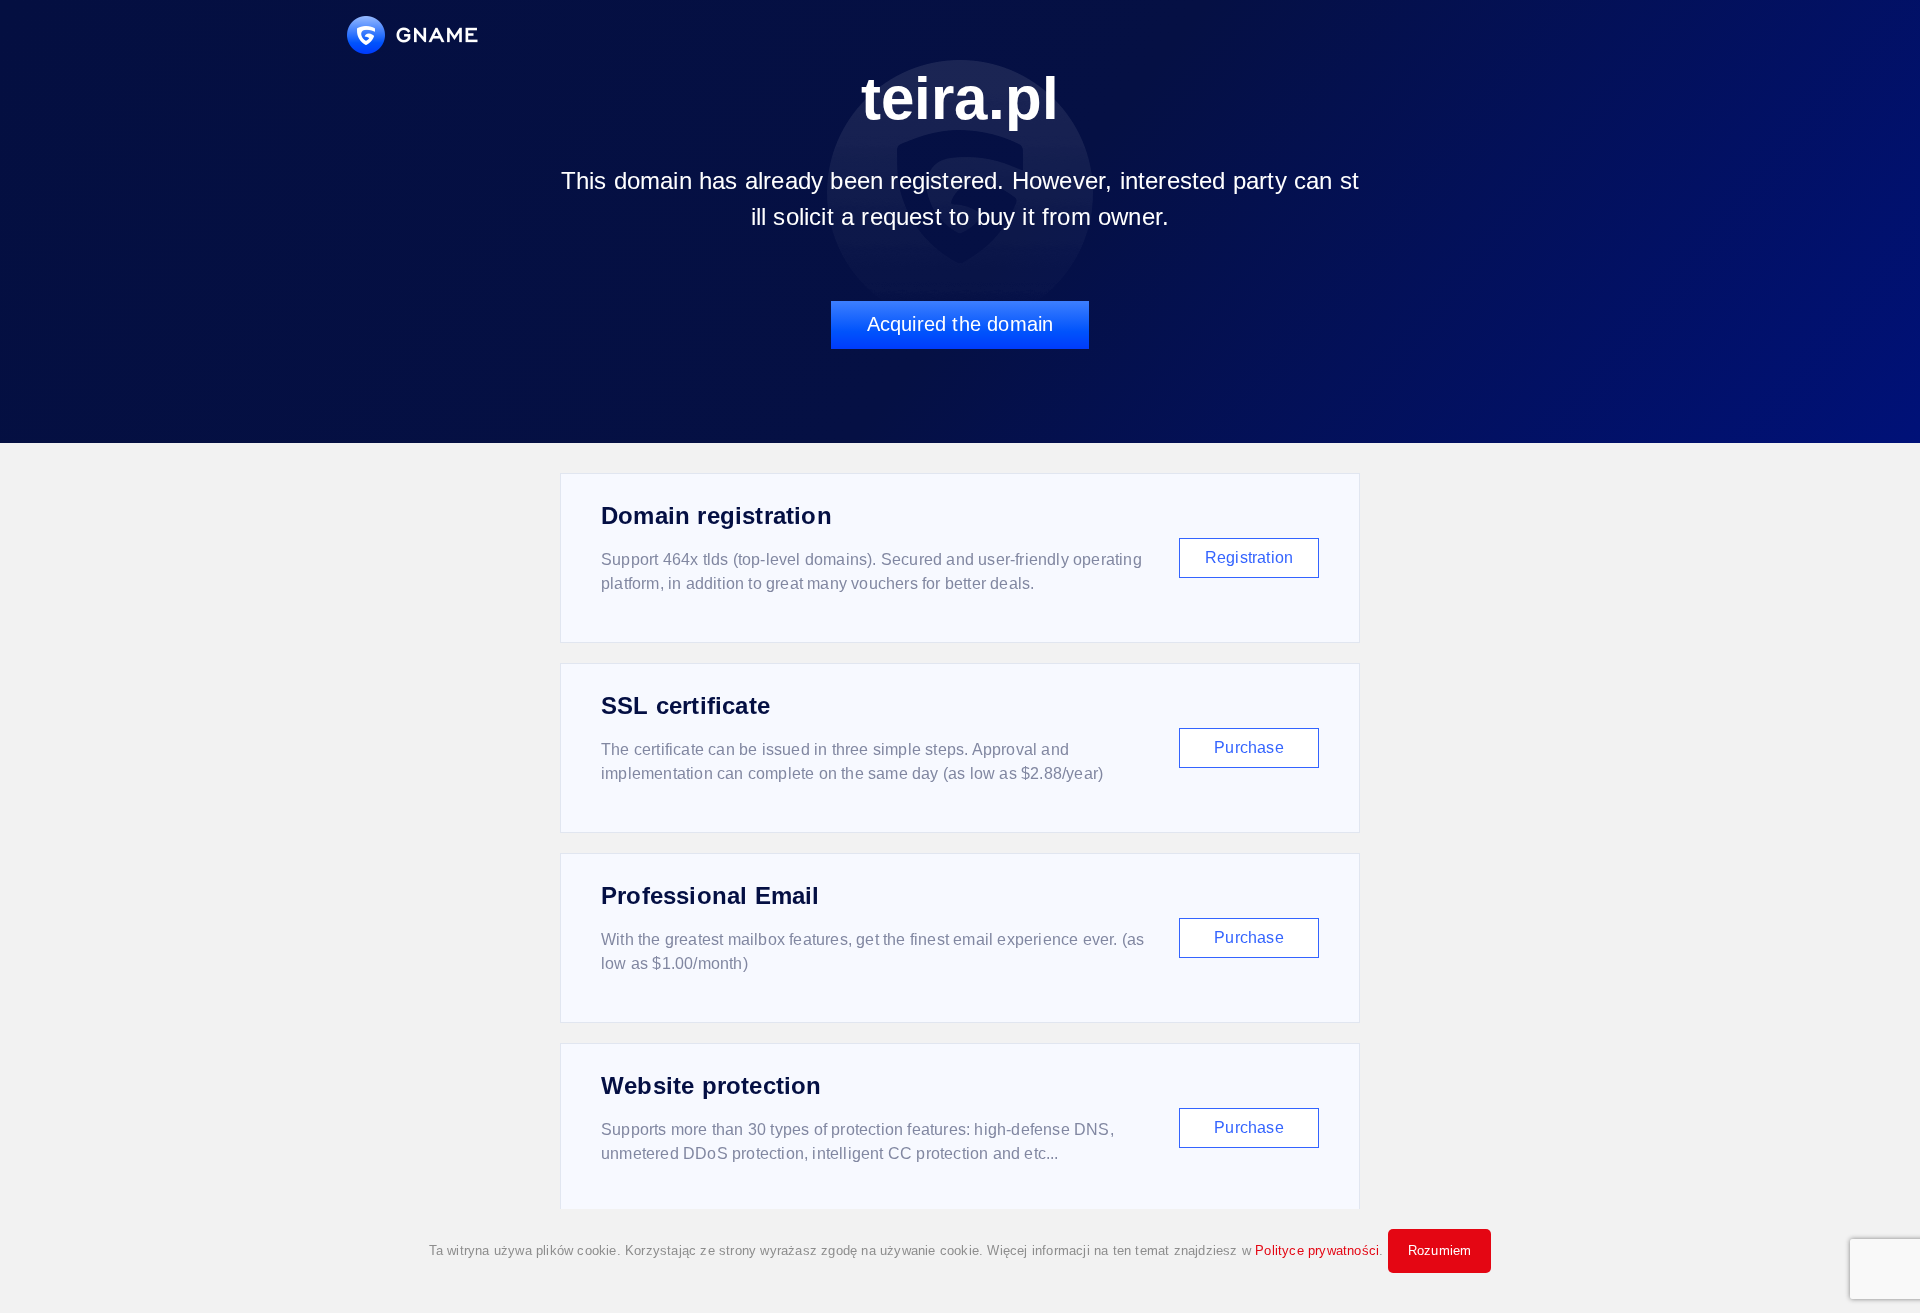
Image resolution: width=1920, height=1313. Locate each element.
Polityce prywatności (1317, 1250)
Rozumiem (1440, 1250)
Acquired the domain (960, 324)
